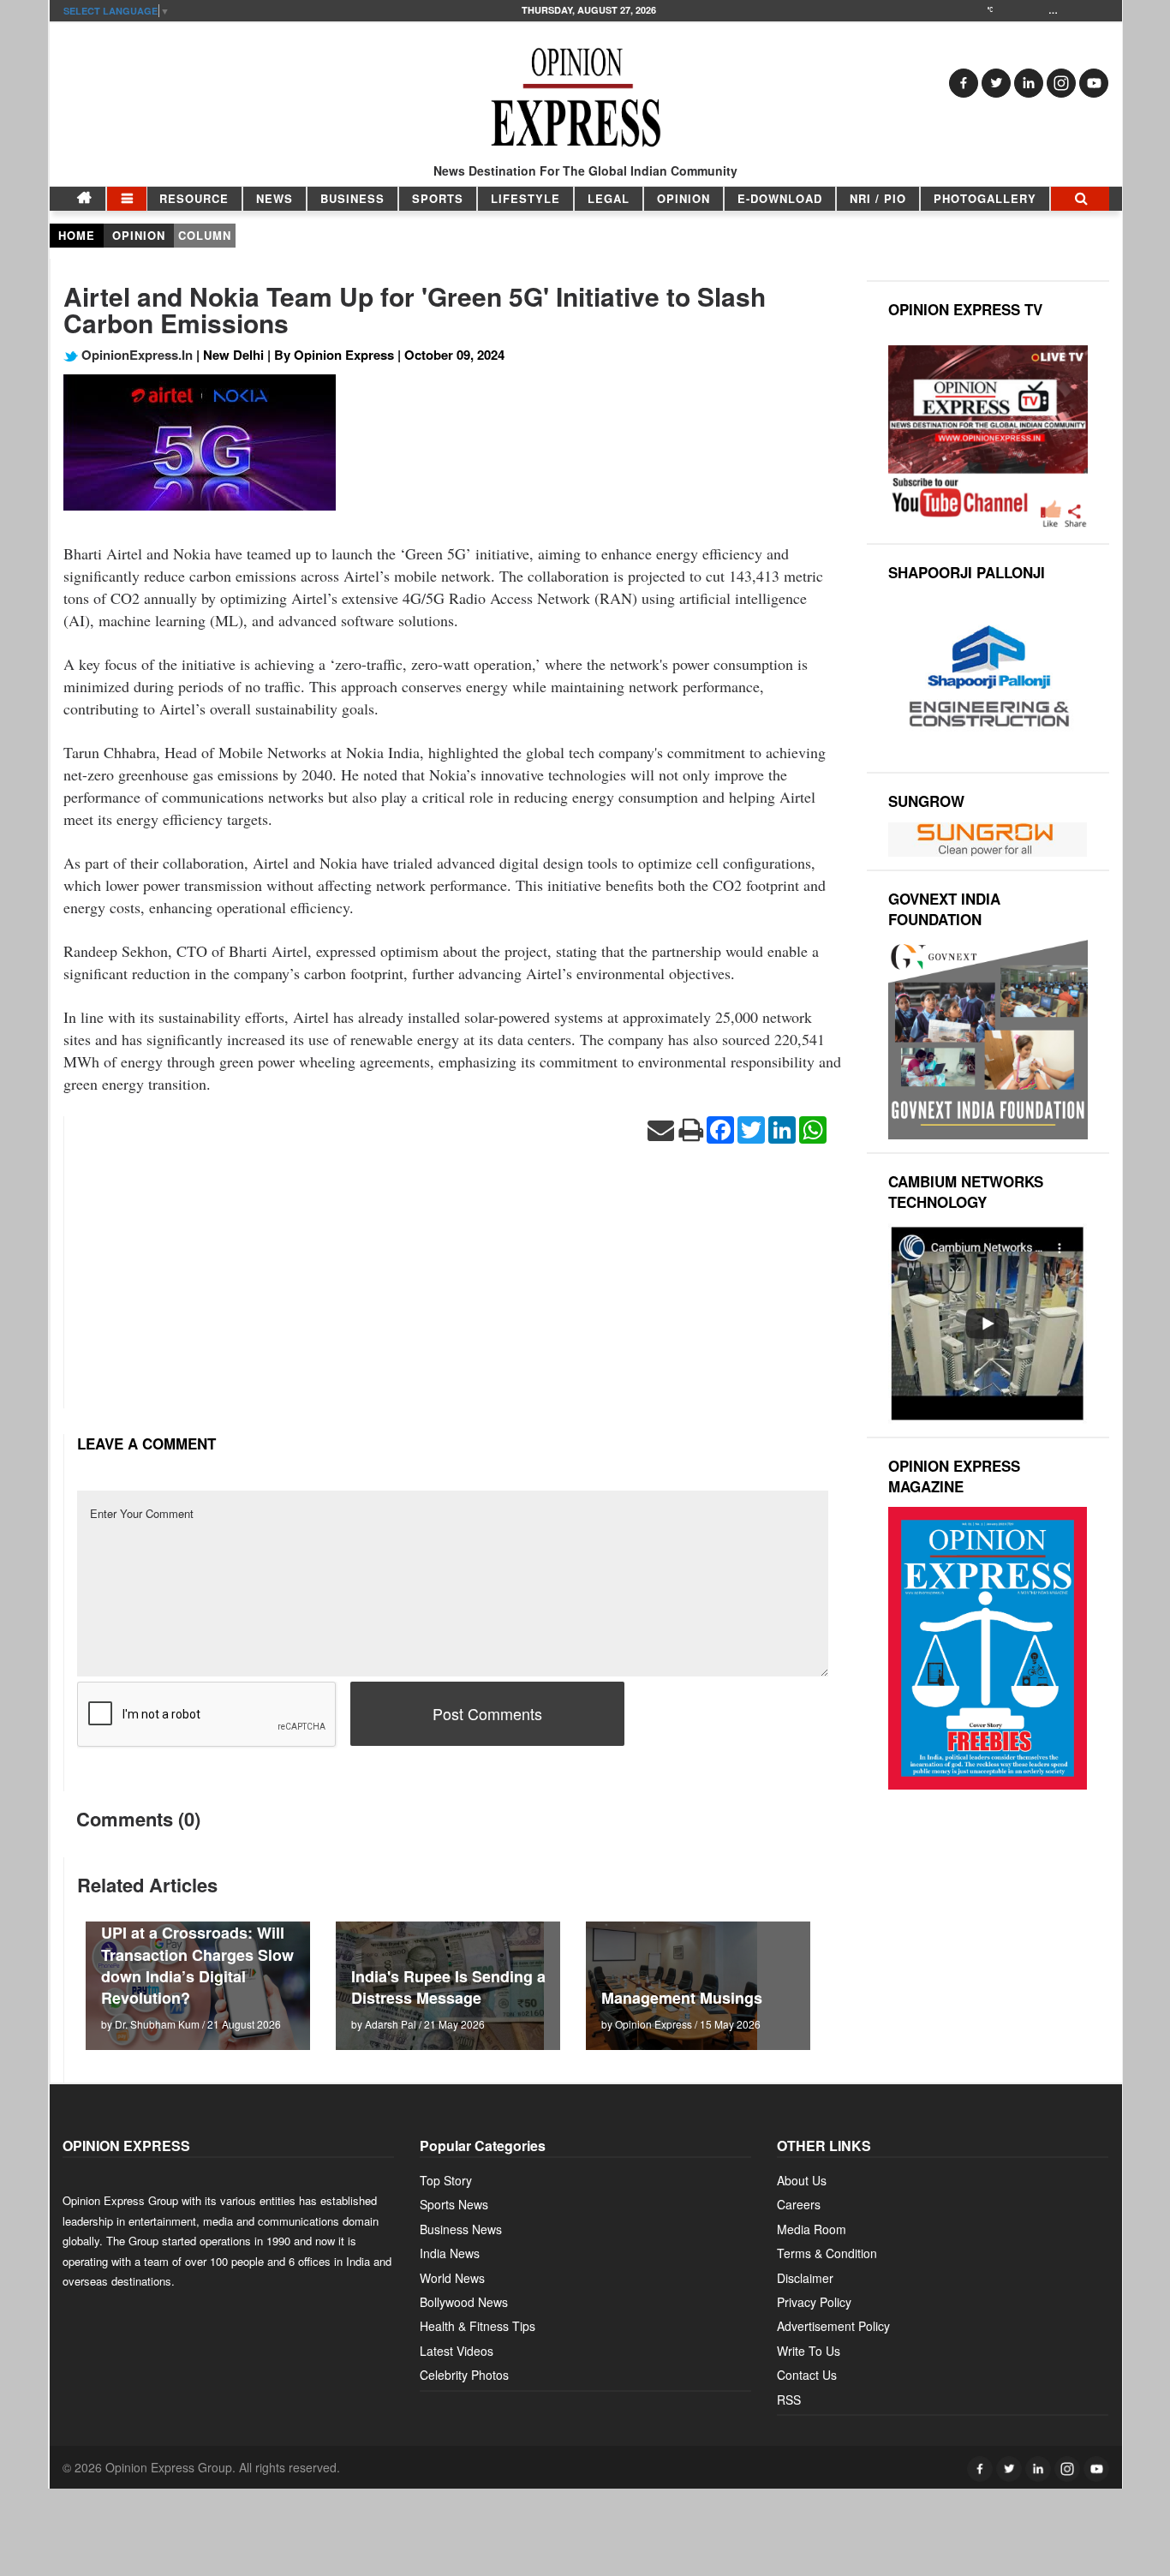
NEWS (275, 198)
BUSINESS (352, 198)
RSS (789, 2400)
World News (452, 2278)
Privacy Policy (814, 2302)
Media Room (812, 2229)
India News (450, 2253)
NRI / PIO (878, 198)
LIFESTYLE (525, 198)
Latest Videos (457, 2351)
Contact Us (807, 2375)
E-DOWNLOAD (780, 198)
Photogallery (985, 198)
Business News (461, 2229)
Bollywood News (464, 2302)
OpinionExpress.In (135, 355)
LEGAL (609, 198)
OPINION (683, 198)
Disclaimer (805, 2278)
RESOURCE (194, 198)
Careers (799, 2204)
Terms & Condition (827, 2253)
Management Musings (682, 1998)
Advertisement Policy (833, 2326)
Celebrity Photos (464, 2375)
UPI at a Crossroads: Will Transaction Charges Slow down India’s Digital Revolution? (197, 1965)
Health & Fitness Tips (478, 2326)
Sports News (454, 2204)
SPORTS (438, 198)
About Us (802, 2180)
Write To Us (809, 2351)
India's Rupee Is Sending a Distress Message (448, 1987)
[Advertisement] (453, 1288)
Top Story (446, 2180)
